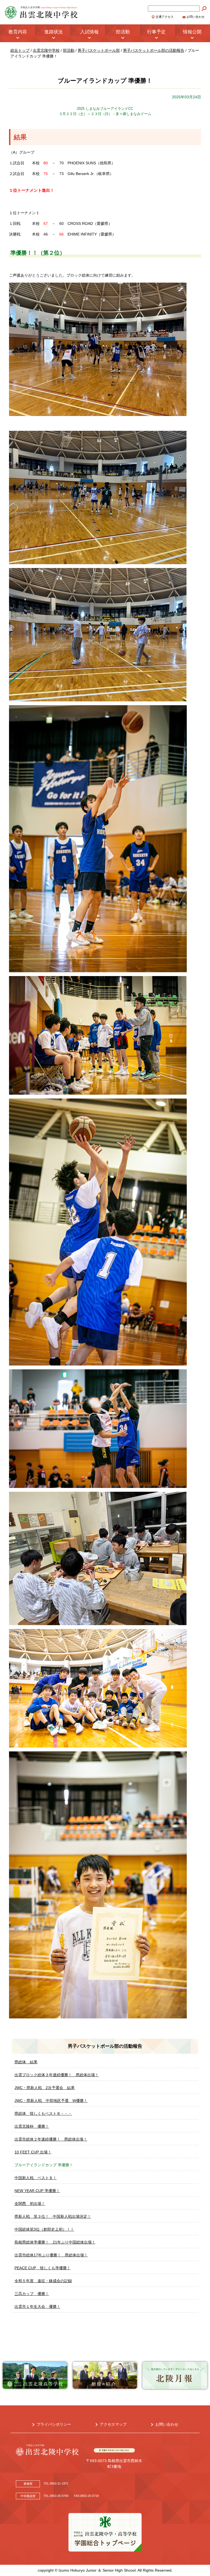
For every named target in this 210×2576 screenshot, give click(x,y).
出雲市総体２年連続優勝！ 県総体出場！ (51, 2139)
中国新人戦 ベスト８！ (36, 2178)
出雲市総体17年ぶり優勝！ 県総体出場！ (51, 2255)
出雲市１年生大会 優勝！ (37, 2307)
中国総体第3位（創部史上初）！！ (44, 2229)
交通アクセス (165, 17)
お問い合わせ (196, 17)
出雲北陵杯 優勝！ (32, 2126)
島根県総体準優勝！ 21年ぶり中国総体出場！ (55, 2242)
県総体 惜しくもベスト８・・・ (43, 2113)
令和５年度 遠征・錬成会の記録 (43, 2281)
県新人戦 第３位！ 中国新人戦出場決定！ (53, 2216)
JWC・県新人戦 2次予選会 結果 (45, 2088)
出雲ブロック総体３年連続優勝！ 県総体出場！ (57, 2075)
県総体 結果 (26, 2062)
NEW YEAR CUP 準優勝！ (37, 2191)
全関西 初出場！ (30, 2204)
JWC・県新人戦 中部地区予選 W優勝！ (51, 2101)
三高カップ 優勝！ (32, 2294)
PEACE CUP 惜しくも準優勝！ (43, 2268)
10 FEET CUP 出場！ (33, 2152)
